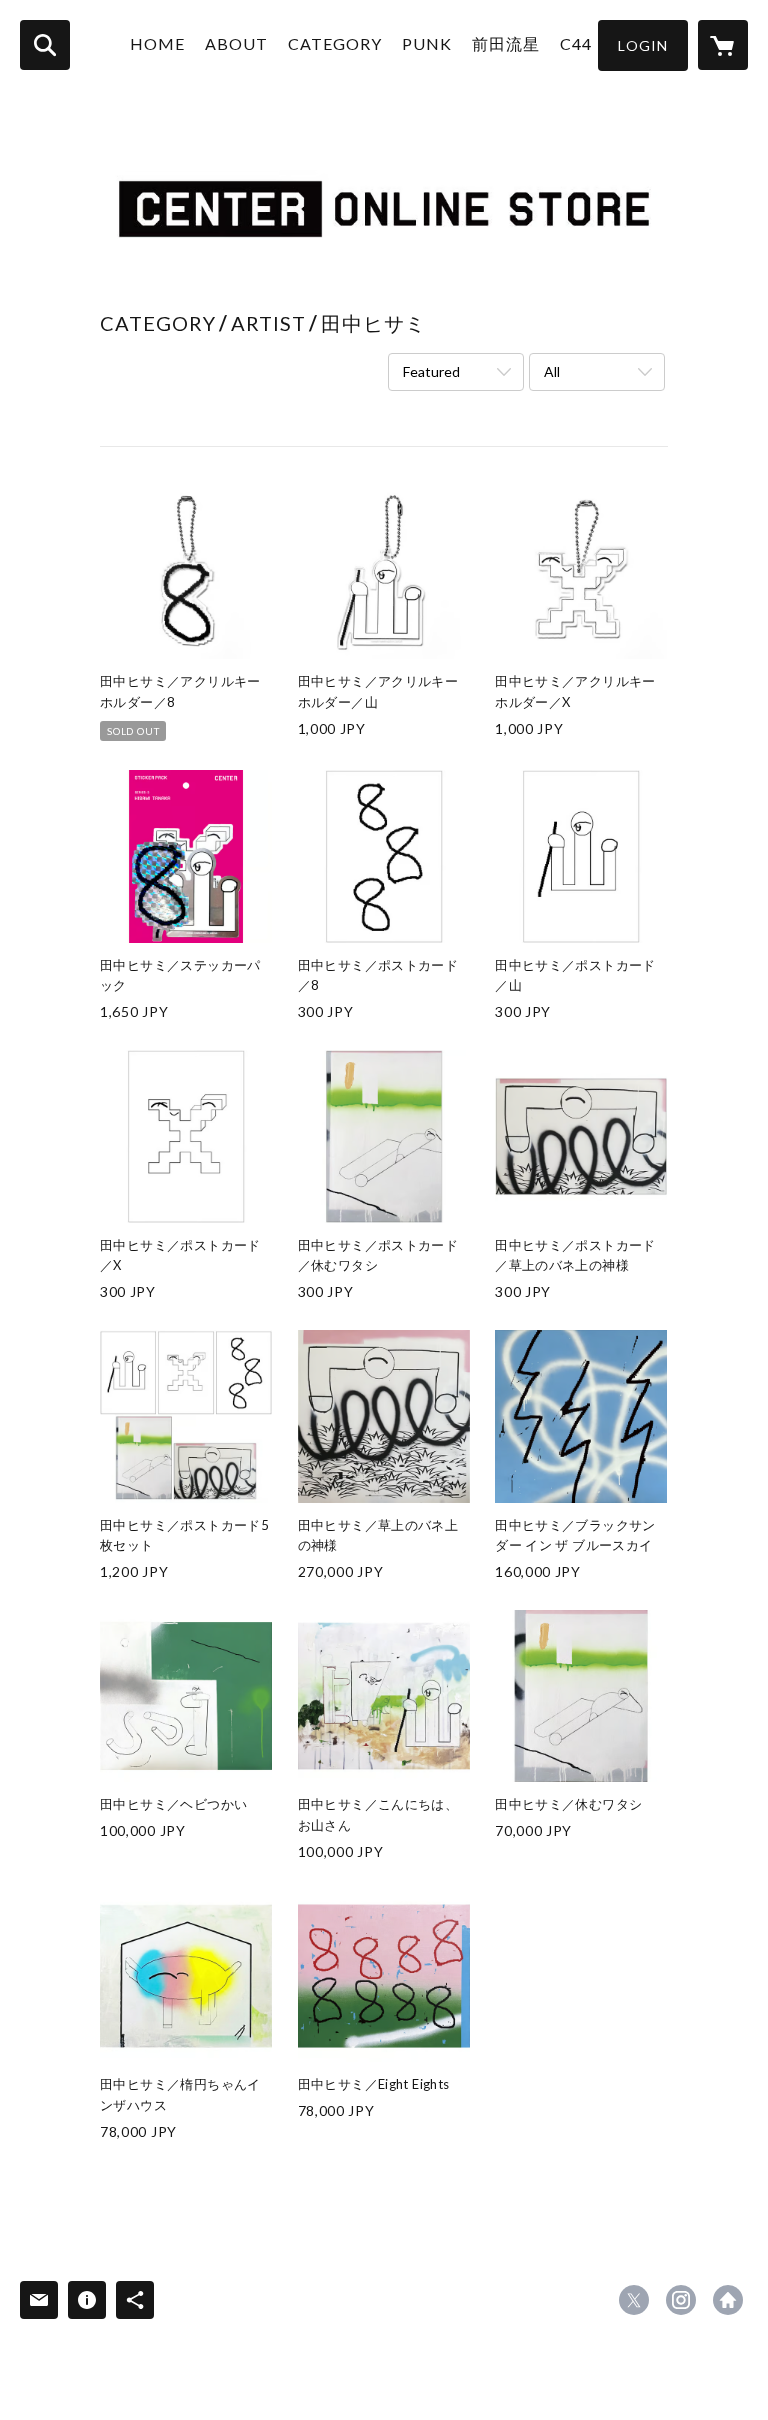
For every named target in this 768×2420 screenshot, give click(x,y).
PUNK (427, 43)
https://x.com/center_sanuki (634, 2300)
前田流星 (506, 43)
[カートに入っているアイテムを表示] (723, 45)
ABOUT (236, 43)
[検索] (45, 45)
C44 (576, 43)
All (552, 371)
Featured (431, 371)
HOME (157, 43)
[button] (643, 45)
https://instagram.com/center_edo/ (681, 2300)
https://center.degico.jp (728, 2300)
